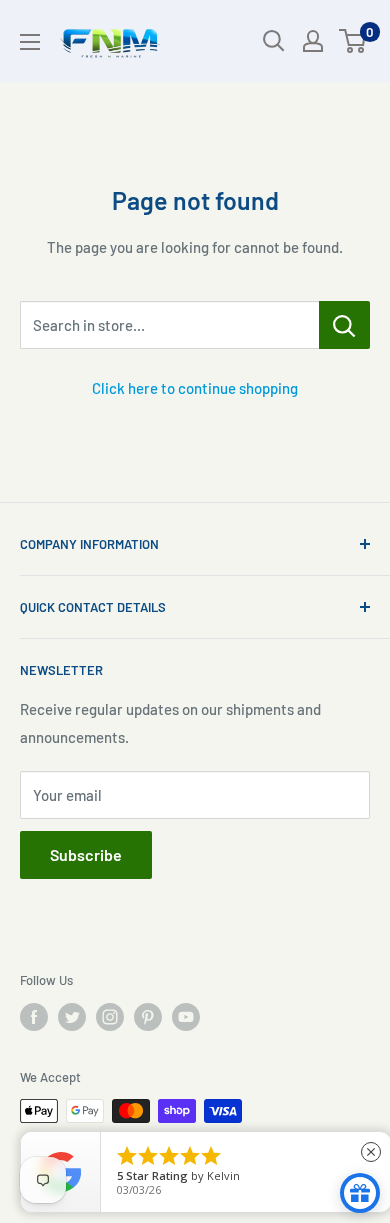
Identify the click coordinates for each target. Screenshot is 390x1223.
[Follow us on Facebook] (34, 1017)
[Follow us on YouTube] (186, 1017)
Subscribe (86, 854)
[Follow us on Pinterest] (148, 1017)
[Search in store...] (344, 325)
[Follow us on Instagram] (110, 1017)
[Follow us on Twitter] (72, 1017)
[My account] (313, 41)
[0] (353, 41)
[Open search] (274, 41)
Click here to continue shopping (195, 388)
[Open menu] (30, 42)
